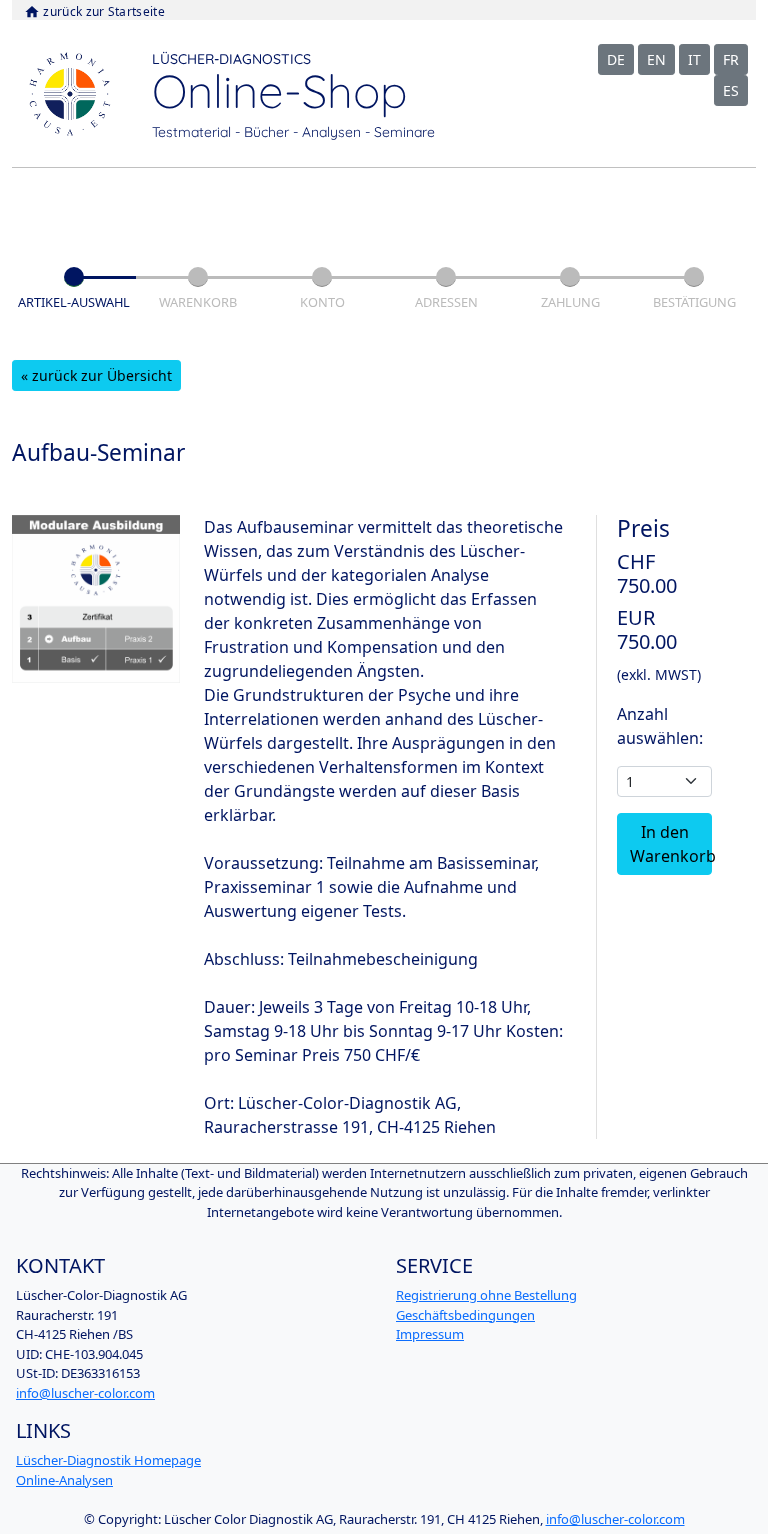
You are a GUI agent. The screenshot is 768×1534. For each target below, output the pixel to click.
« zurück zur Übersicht (96, 375)
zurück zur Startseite (94, 11)
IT (694, 59)
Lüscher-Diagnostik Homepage (108, 1460)
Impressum (430, 1334)
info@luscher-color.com (85, 1393)
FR (731, 59)
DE (616, 59)
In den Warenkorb (671, 844)
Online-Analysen (64, 1480)
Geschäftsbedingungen (465, 1315)
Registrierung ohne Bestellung (486, 1295)
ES (731, 90)
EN (656, 59)
